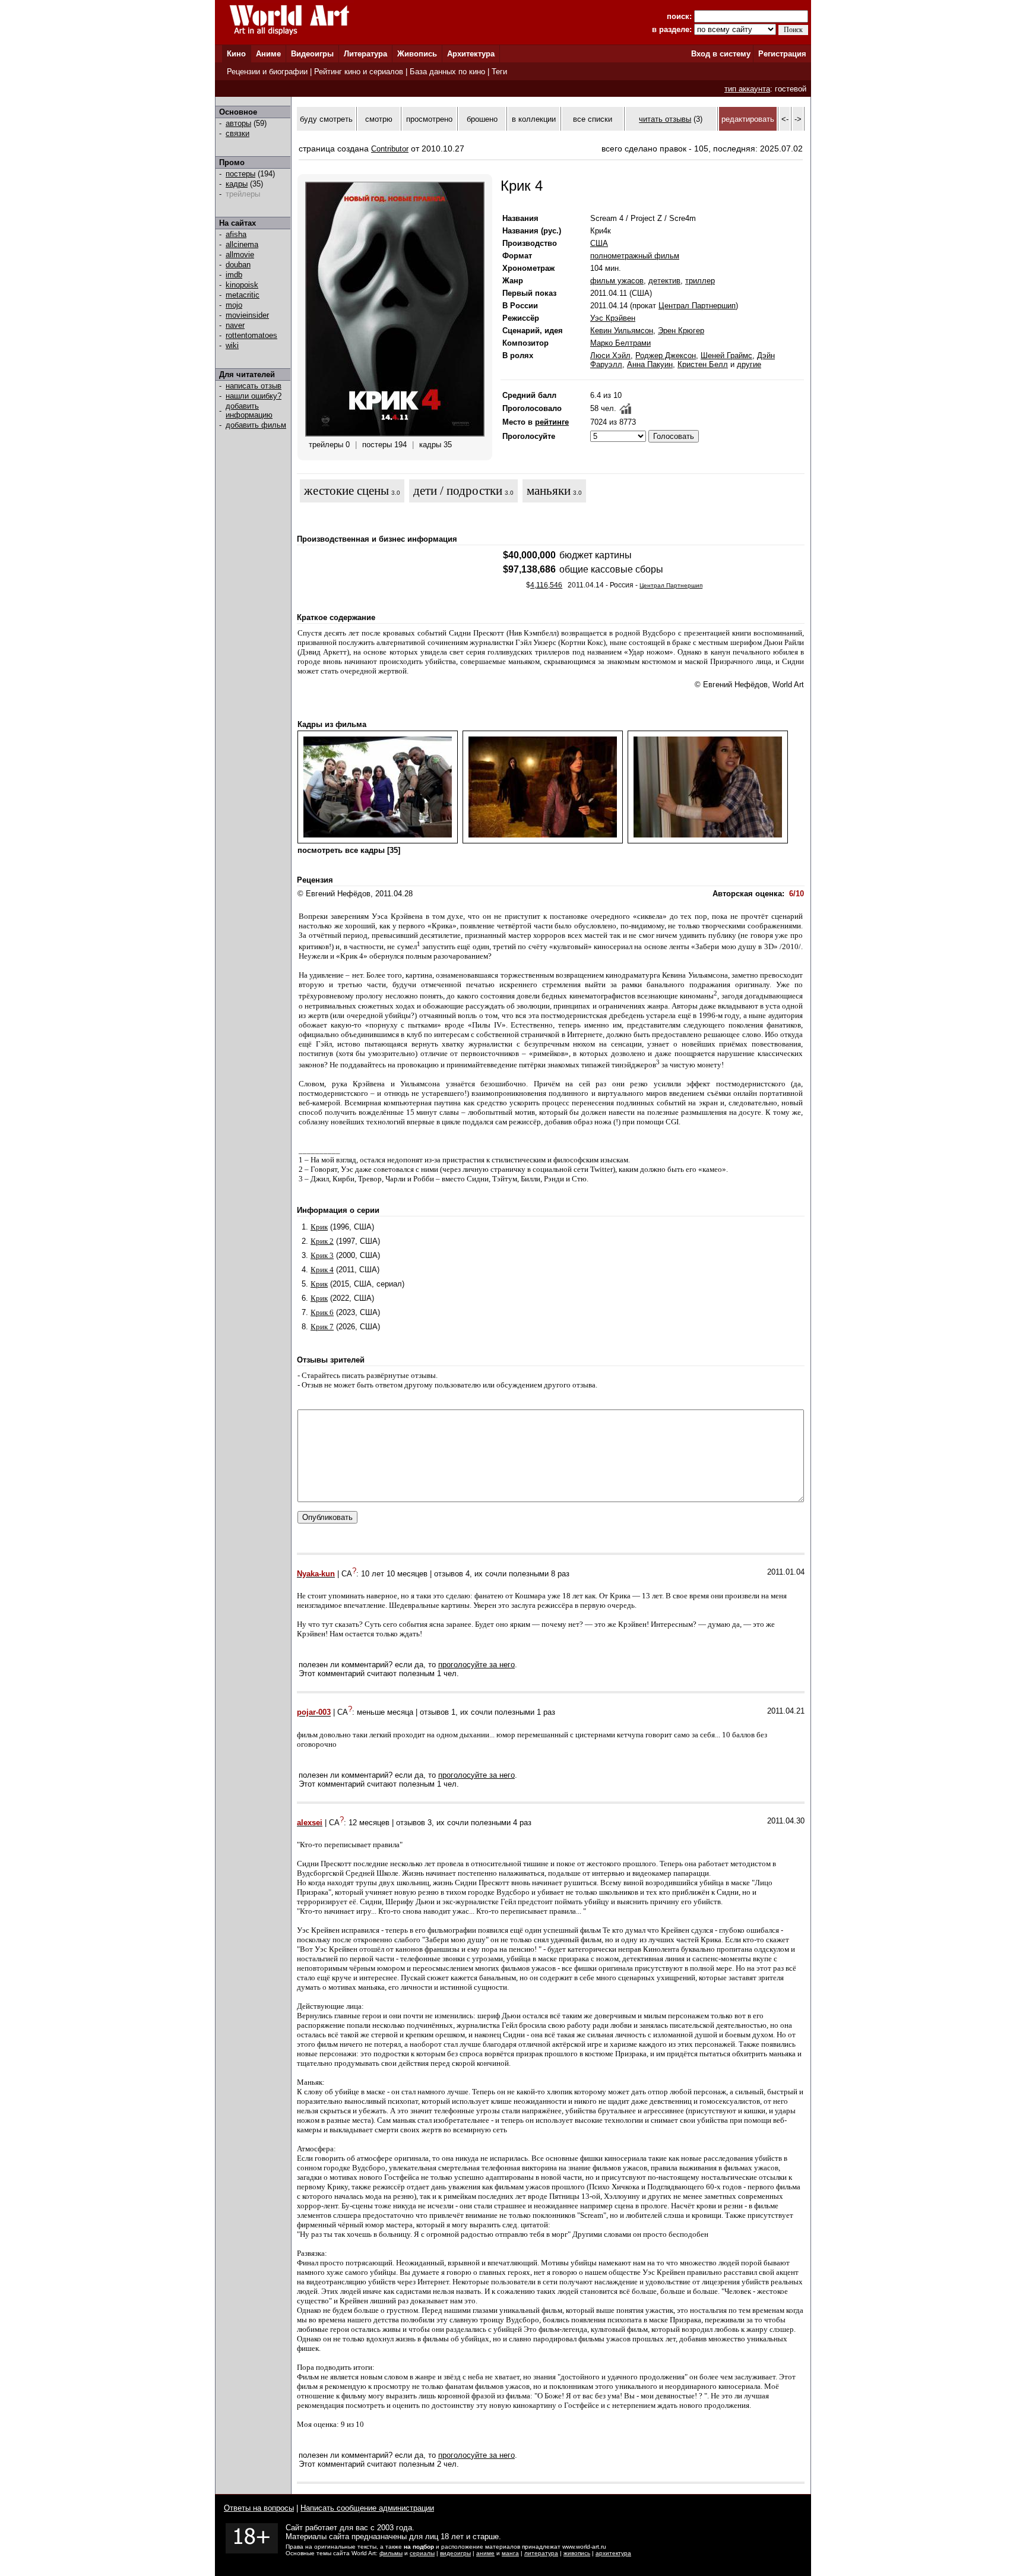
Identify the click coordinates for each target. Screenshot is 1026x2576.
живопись (577, 2553)
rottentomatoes (251, 335)
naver (235, 325)
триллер (700, 281)
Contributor (390, 149)
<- (785, 119)
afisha (236, 234)
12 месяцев (369, 1823)
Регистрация (782, 54)
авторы (238, 123)
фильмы (391, 2553)
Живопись (417, 54)
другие (749, 364)
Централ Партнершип (697, 306)
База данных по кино (447, 72)
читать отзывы (665, 119)
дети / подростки (458, 491)
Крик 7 (322, 1327)
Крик (319, 1227)
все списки (593, 119)
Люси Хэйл (610, 355)
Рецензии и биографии (267, 72)
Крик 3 (322, 1255)
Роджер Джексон (666, 355)
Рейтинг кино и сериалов (359, 72)
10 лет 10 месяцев (394, 1574)
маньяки (549, 491)
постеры (240, 174)
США (599, 243)
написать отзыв (254, 386)
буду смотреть (326, 119)
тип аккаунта (747, 89)
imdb (234, 275)
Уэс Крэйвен (613, 318)
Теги (499, 72)
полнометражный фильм (635, 256)
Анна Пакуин (650, 364)
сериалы (422, 2553)
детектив (664, 281)
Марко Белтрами (620, 343)
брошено (482, 119)
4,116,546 (546, 585)
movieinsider (247, 315)
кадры (237, 184)
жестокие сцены (346, 491)
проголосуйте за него (476, 1665)
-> (798, 119)
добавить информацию (249, 410)
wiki (232, 345)
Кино (236, 54)
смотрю (379, 119)
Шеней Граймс (726, 355)
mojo (234, 305)
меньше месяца (385, 1713)
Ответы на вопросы (259, 2508)
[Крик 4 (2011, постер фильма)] (395, 434)
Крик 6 (322, 1312)
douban (238, 265)
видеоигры (455, 2553)
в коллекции (534, 119)
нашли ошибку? (254, 396)
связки (237, 133)
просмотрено (429, 119)
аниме (485, 2553)
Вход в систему (721, 54)
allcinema (242, 244)
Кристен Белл (703, 364)
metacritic (243, 295)
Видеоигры (312, 54)
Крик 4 (322, 1270)
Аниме (268, 54)
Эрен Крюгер (681, 331)
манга (510, 2553)
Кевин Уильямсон (622, 331)
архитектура (613, 2553)
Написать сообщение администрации (367, 2508)
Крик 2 (322, 1241)
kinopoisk (242, 285)
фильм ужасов (617, 281)
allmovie (240, 255)
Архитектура (471, 54)
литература (541, 2553)
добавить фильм (256, 425)
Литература (365, 54)
